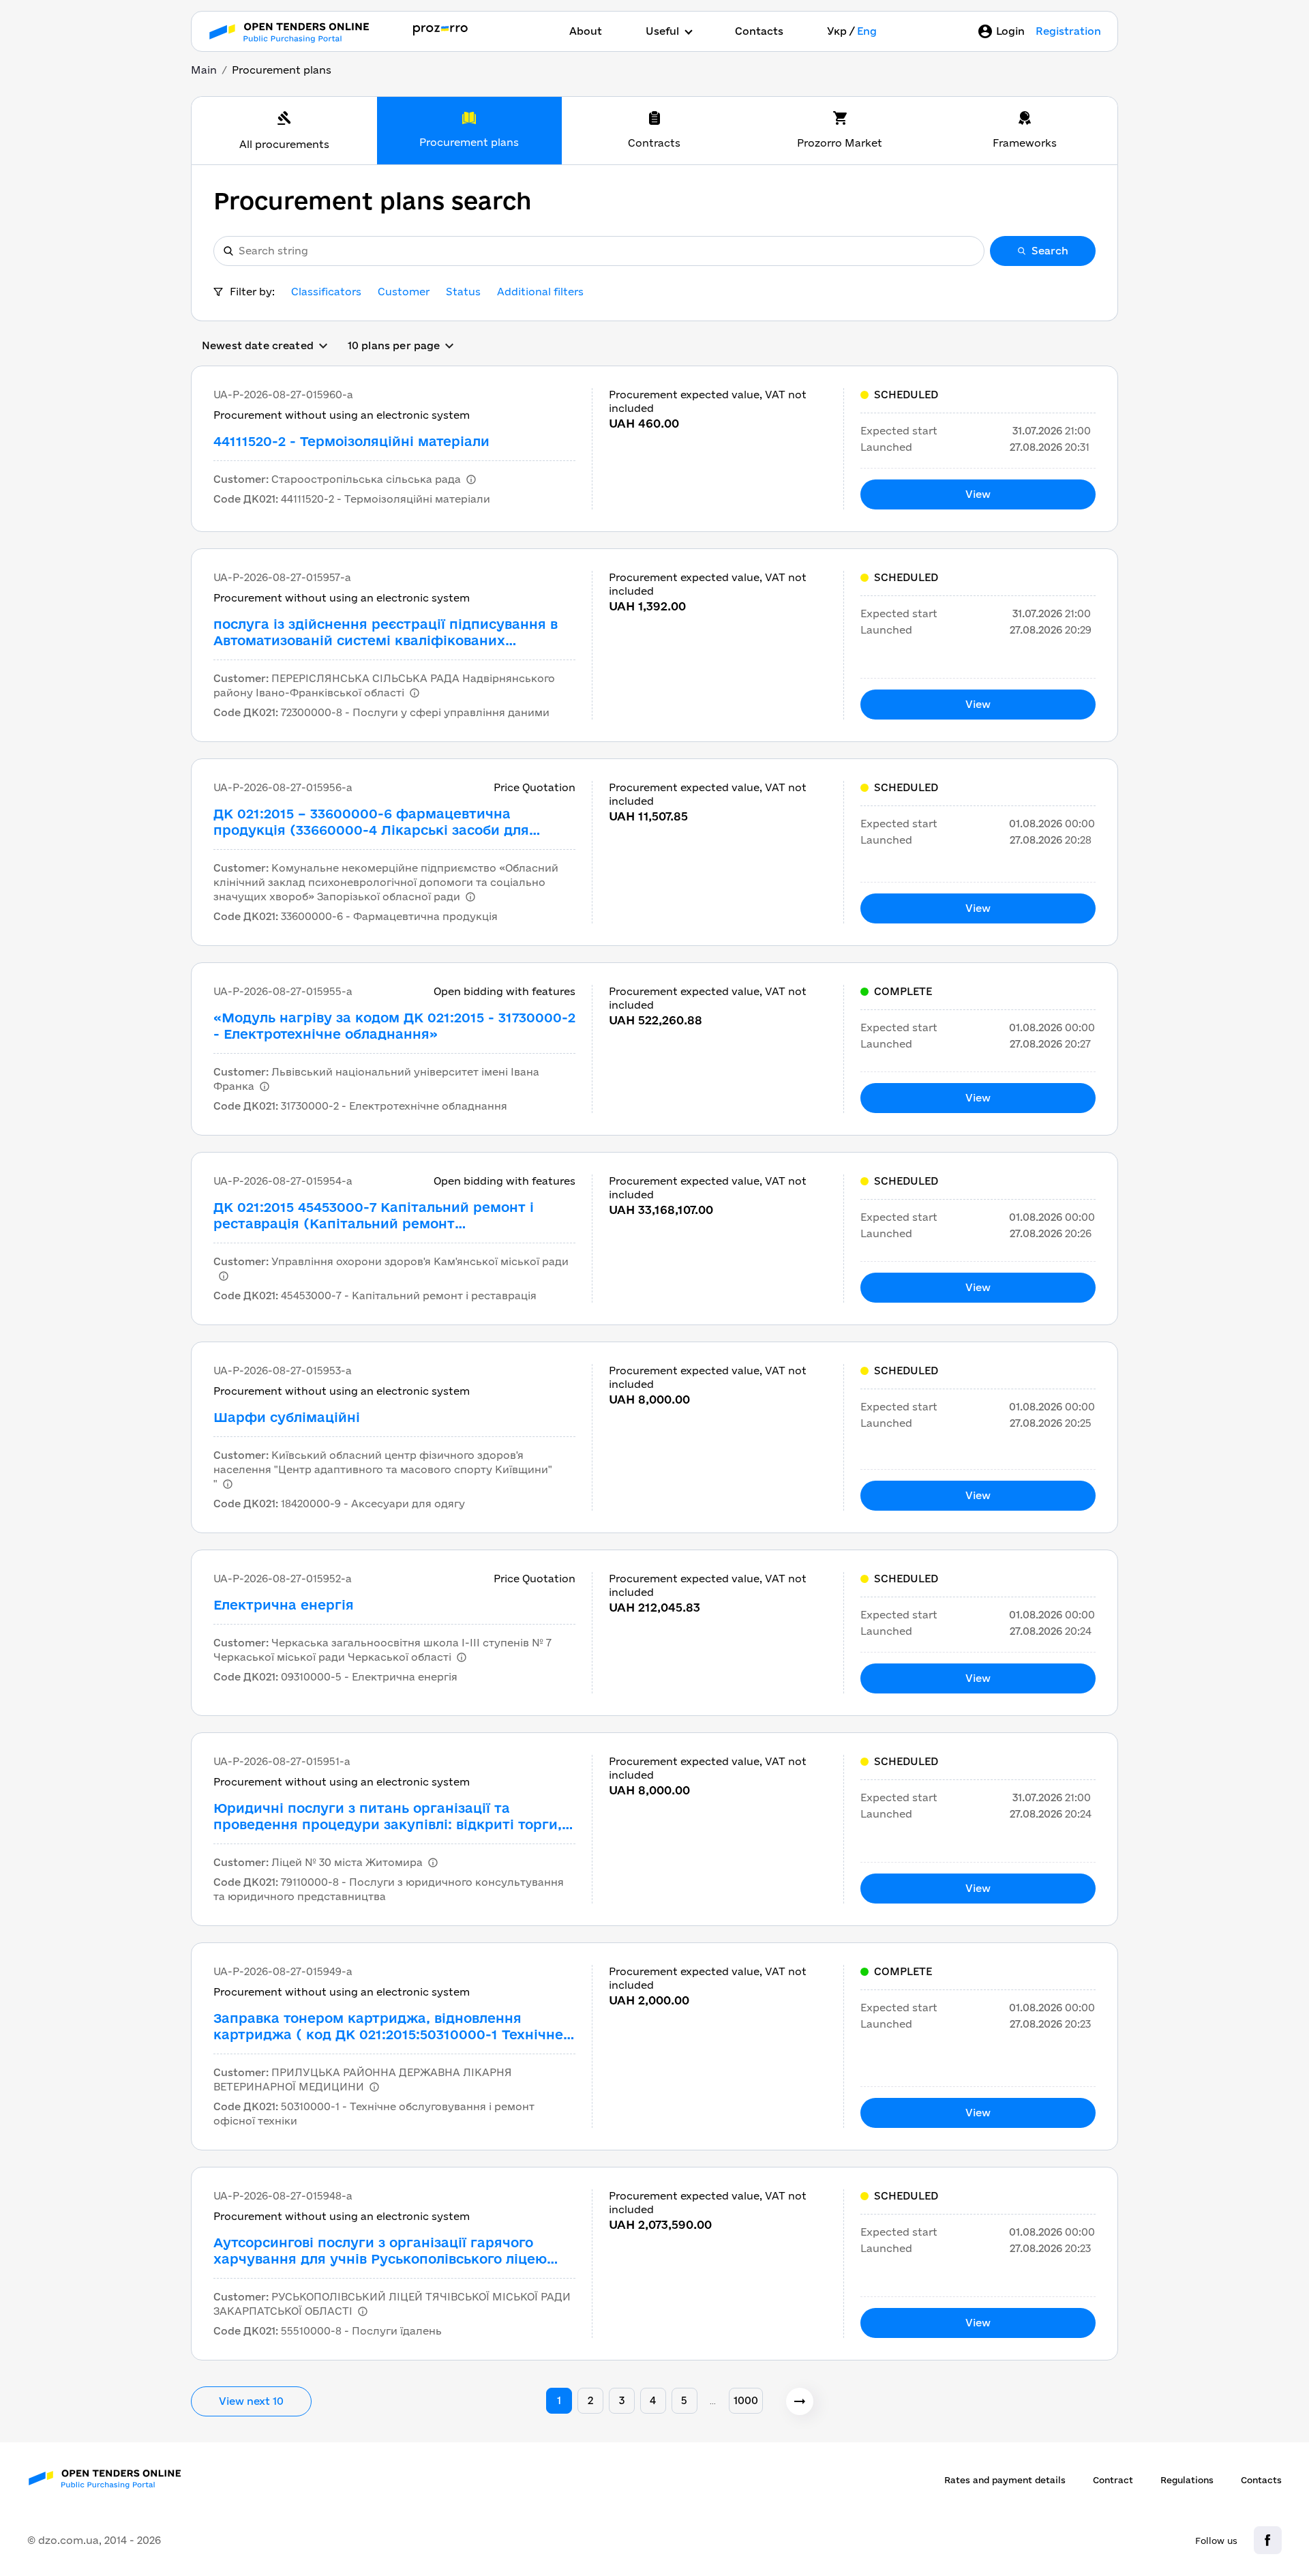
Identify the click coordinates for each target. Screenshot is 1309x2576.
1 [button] (559, 2400)
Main (204, 70)
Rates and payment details (1005, 2480)
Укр (837, 31)
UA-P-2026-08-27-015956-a (283, 787)
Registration (1068, 31)
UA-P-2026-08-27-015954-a (283, 1181)
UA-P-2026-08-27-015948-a (283, 2196)
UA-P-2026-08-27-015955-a (283, 991)
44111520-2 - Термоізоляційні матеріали (351, 441)
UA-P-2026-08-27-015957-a (282, 577)
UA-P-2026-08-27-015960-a (283, 395)
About (586, 31)
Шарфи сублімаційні (287, 1417)
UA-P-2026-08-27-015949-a (283, 1971)
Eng (867, 31)
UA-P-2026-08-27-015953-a (283, 1371)
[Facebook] (1268, 2540)
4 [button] (653, 2400)
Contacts (759, 31)
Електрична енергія (284, 1605)
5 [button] (684, 2400)
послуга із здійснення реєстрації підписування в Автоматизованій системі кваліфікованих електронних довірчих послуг (386, 633)
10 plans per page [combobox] (394, 345)
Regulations (1187, 2480)
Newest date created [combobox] (258, 345)
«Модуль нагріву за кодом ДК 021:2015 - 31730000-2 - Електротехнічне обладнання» (394, 1026)
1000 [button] (746, 2400)
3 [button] (622, 2400)
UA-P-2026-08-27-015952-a (283, 1579)
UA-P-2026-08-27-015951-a (282, 1761)
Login (1010, 31)
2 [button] (590, 2400)
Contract (1113, 2480)
